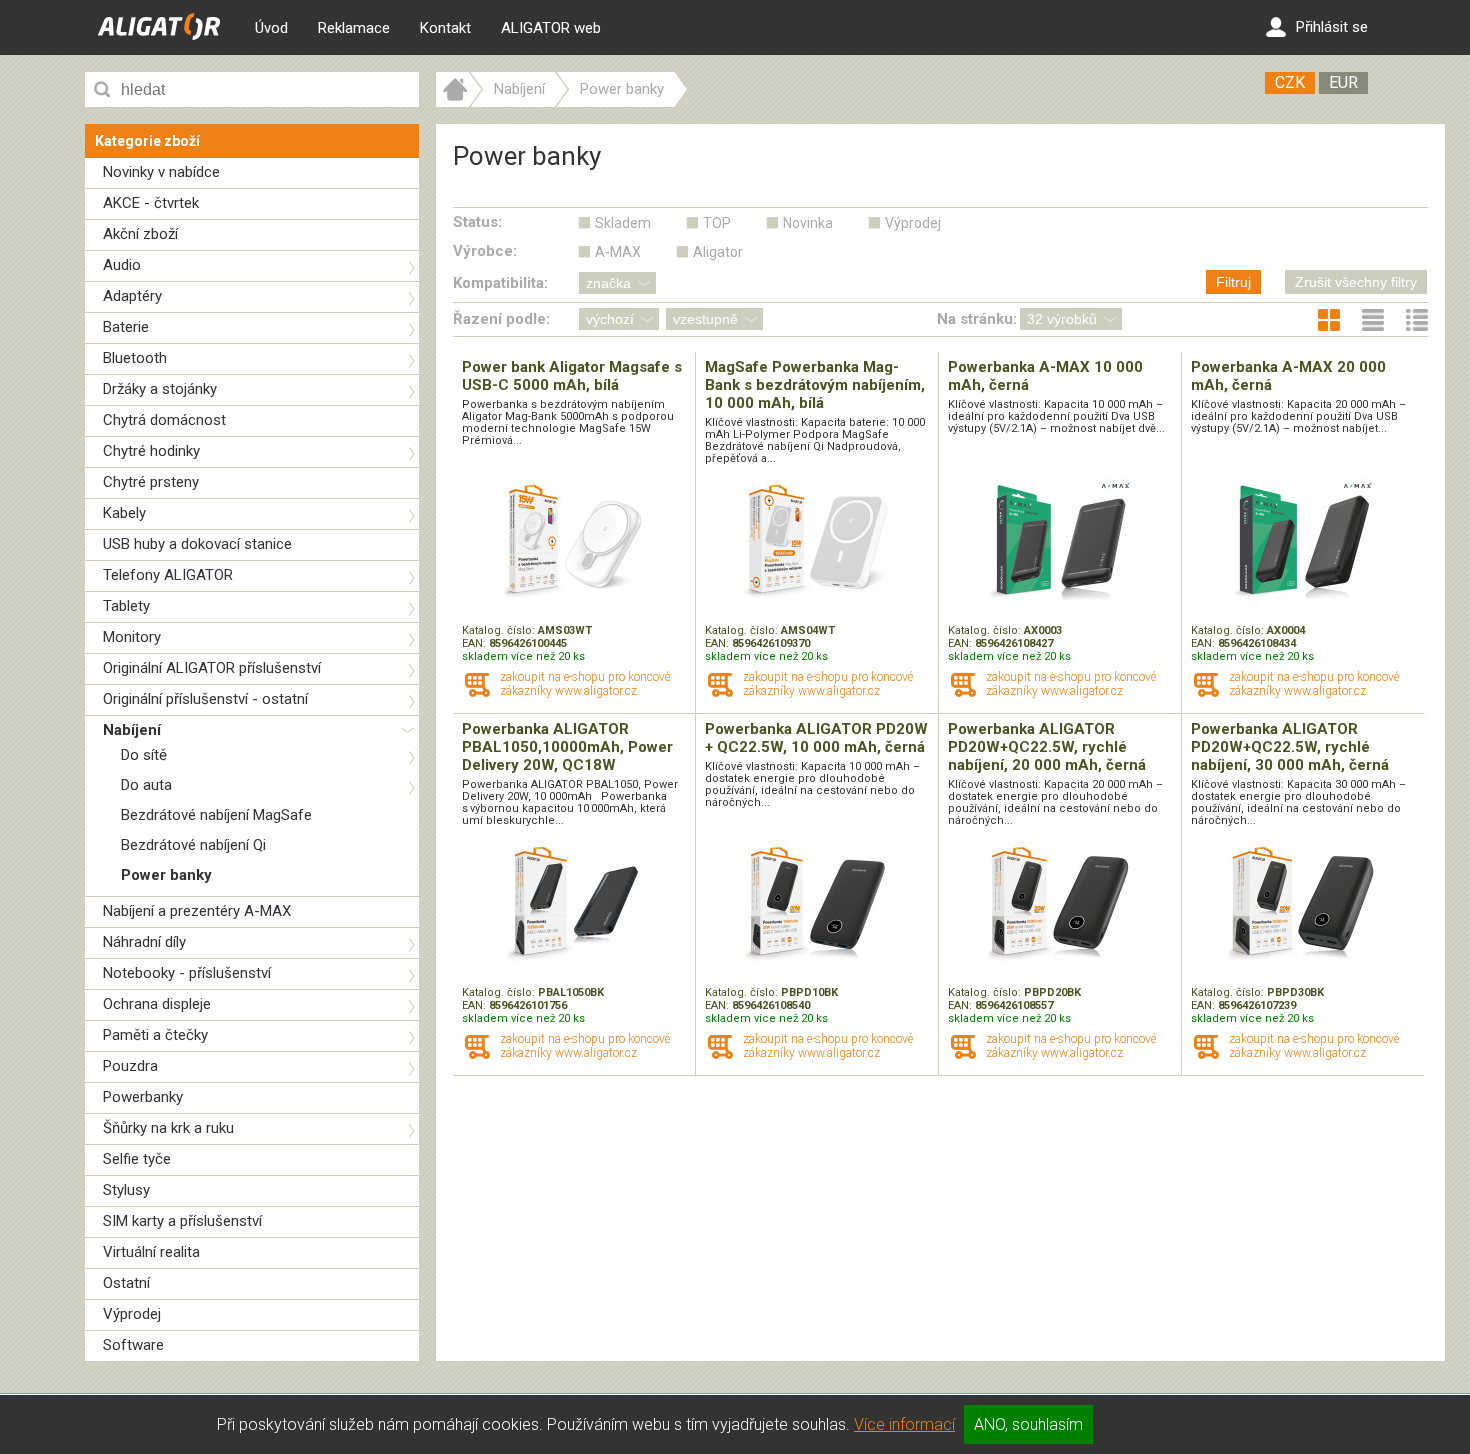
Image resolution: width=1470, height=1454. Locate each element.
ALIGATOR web (551, 28)
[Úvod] (452, 102)
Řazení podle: (501, 319)
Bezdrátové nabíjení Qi (193, 845)
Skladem (623, 223)
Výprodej (132, 1314)
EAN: (475, 643)
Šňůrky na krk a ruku (168, 1128)
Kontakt (445, 28)
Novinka (808, 223)
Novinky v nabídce (161, 172)
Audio (122, 265)
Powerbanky (143, 1097)
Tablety (126, 606)
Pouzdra (130, 1066)
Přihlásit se (1332, 27)
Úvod (271, 28)
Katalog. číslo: (500, 630)
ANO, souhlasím (1028, 1424)
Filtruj (1233, 282)
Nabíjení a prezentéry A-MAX (197, 911)
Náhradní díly (144, 942)
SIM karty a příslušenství (182, 1221)
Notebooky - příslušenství (187, 973)
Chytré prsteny (151, 482)
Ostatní (126, 1283)
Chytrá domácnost (164, 420)
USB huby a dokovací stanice (197, 544)
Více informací (904, 1424)
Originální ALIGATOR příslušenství (212, 668)
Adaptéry (132, 296)
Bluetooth (135, 358)
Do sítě (144, 755)
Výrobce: (485, 251)
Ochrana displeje (157, 1004)
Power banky (166, 875)
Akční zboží (140, 234)
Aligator (718, 252)
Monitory (132, 637)
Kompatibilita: (500, 283)
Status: (477, 222)
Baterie (126, 327)
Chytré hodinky (151, 451)
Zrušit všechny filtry (1356, 282)
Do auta (146, 785)
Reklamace (354, 28)
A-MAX (618, 252)
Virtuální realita (151, 1252)
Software (133, 1345)
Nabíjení (132, 730)
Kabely (124, 513)
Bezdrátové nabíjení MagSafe (216, 815)
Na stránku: (977, 319)
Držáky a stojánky (160, 389)
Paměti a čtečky (155, 1035)
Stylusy (126, 1190)
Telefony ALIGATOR (168, 575)
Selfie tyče (137, 1159)
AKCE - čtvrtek (151, 203)
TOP (717, 223)
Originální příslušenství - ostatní (205, 699)
